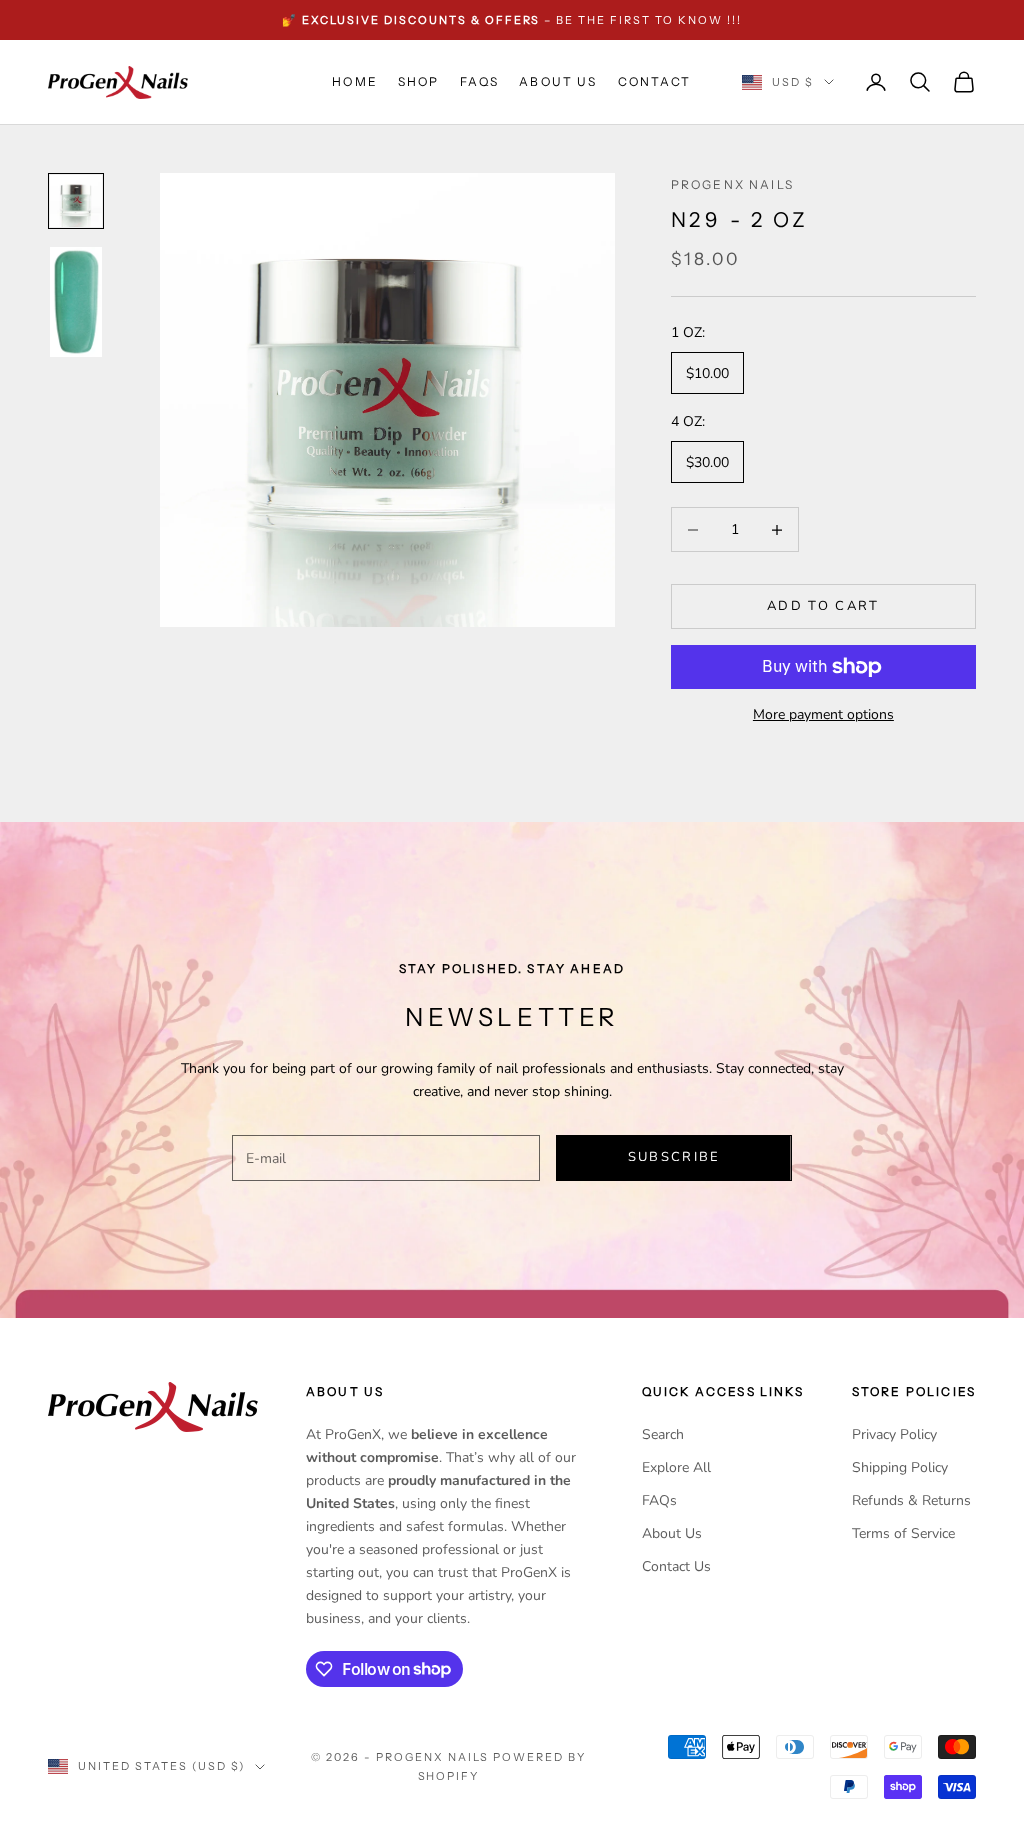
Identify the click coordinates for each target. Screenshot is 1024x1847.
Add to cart (823, 606)
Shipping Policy (900, 1467)
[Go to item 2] (76, 302)
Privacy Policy (894, 1434)
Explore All (676, 1467)
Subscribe (674, 1157)
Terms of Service (903, 1533)
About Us (558, 81)
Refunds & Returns (911, 1500)
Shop (419, 81)
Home (355, 81)
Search (663, 1434)
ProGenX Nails (732, 184)
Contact (655, 81)
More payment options (823, 714)
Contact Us (676, 1566)
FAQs (480, 81)
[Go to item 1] (76, 201)
